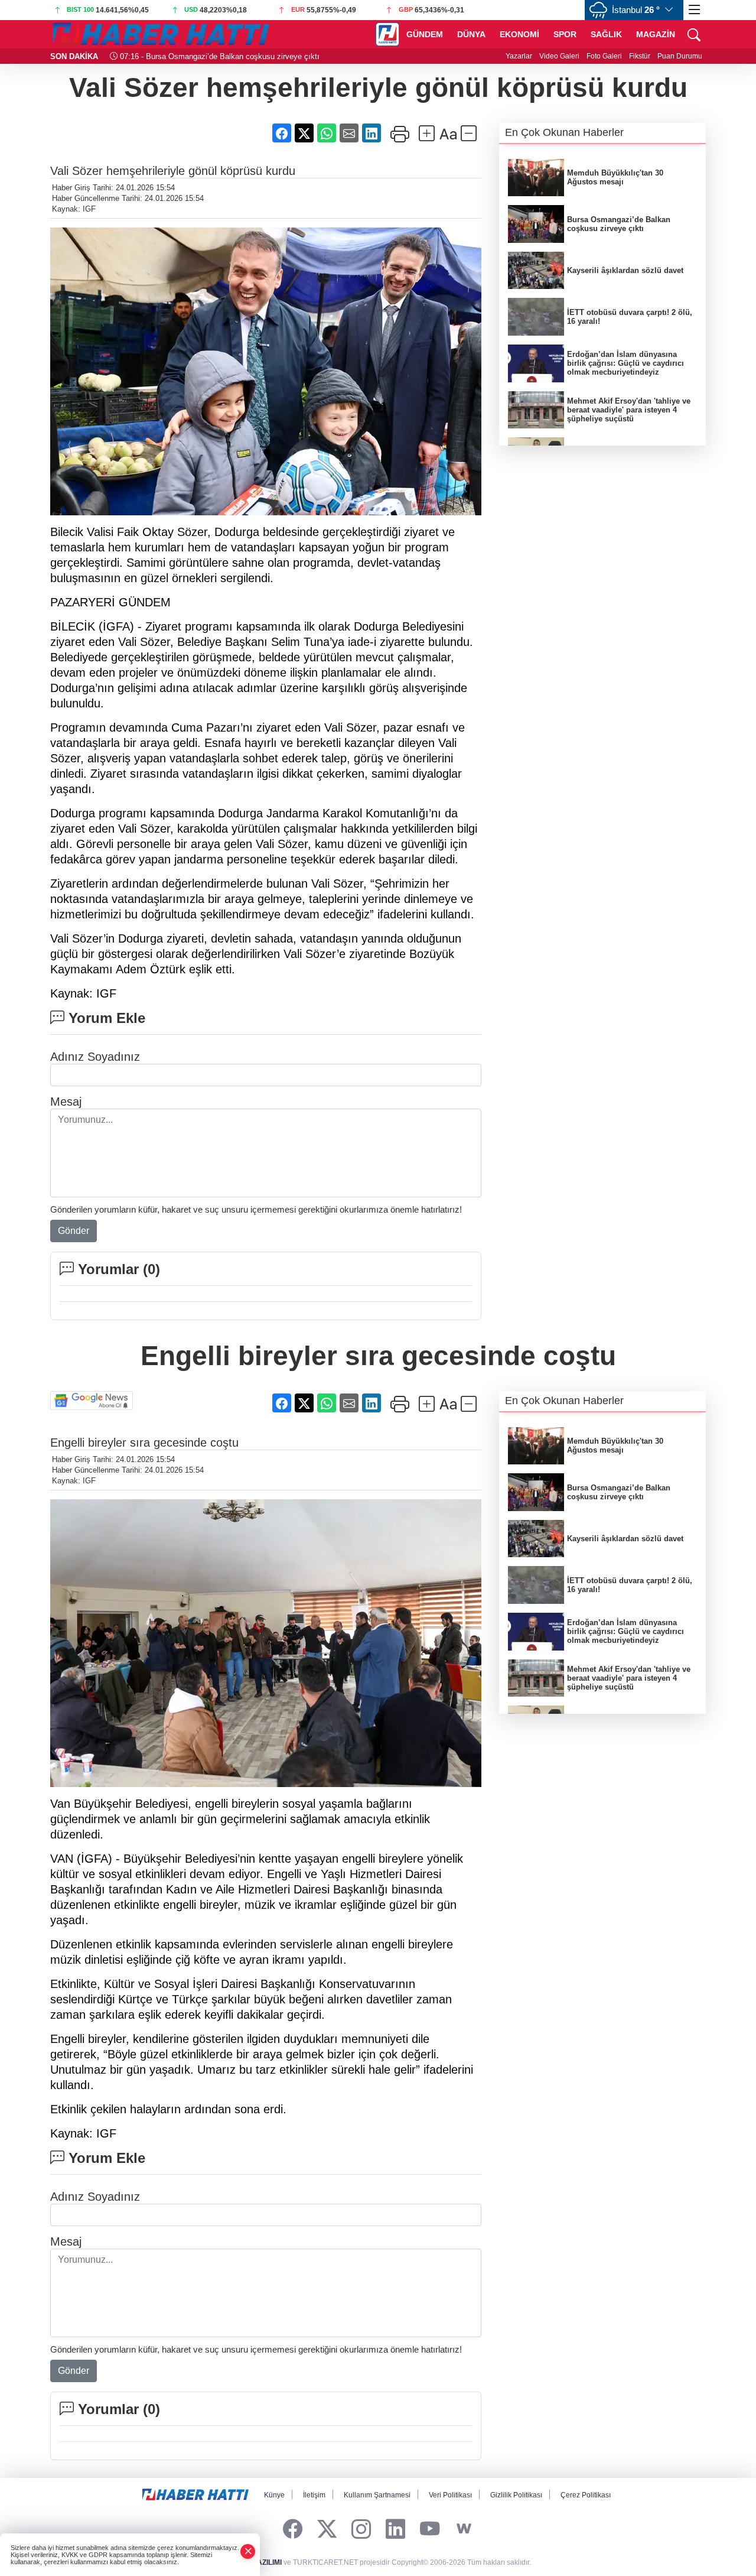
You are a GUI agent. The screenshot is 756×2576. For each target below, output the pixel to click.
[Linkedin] (395, 2529)
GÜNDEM (425, 34)
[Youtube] (430, 2529)
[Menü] (695, 10)
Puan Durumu (680, 56)
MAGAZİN (656, 34)
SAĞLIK (606, 34)
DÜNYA (471, 34)
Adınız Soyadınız (95, 1057)
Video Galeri (559, 56)
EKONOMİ (519, 34)
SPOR (565, 34)
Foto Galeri (604, 56)
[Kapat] (248, 2551)
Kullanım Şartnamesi (377, 2495)
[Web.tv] (464, 2529)
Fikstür (640, 56)
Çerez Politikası (586, 2495)
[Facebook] (293, 2529)
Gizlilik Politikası (516, 2495)
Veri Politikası (450, 2495)
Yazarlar (519, 56)
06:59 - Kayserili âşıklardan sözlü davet (191, 56)
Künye (274, 2495)
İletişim (314, 2495)
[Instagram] (361, 2529)
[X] (327, 2529)
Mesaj (66, 1102)
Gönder (74, 1231)
